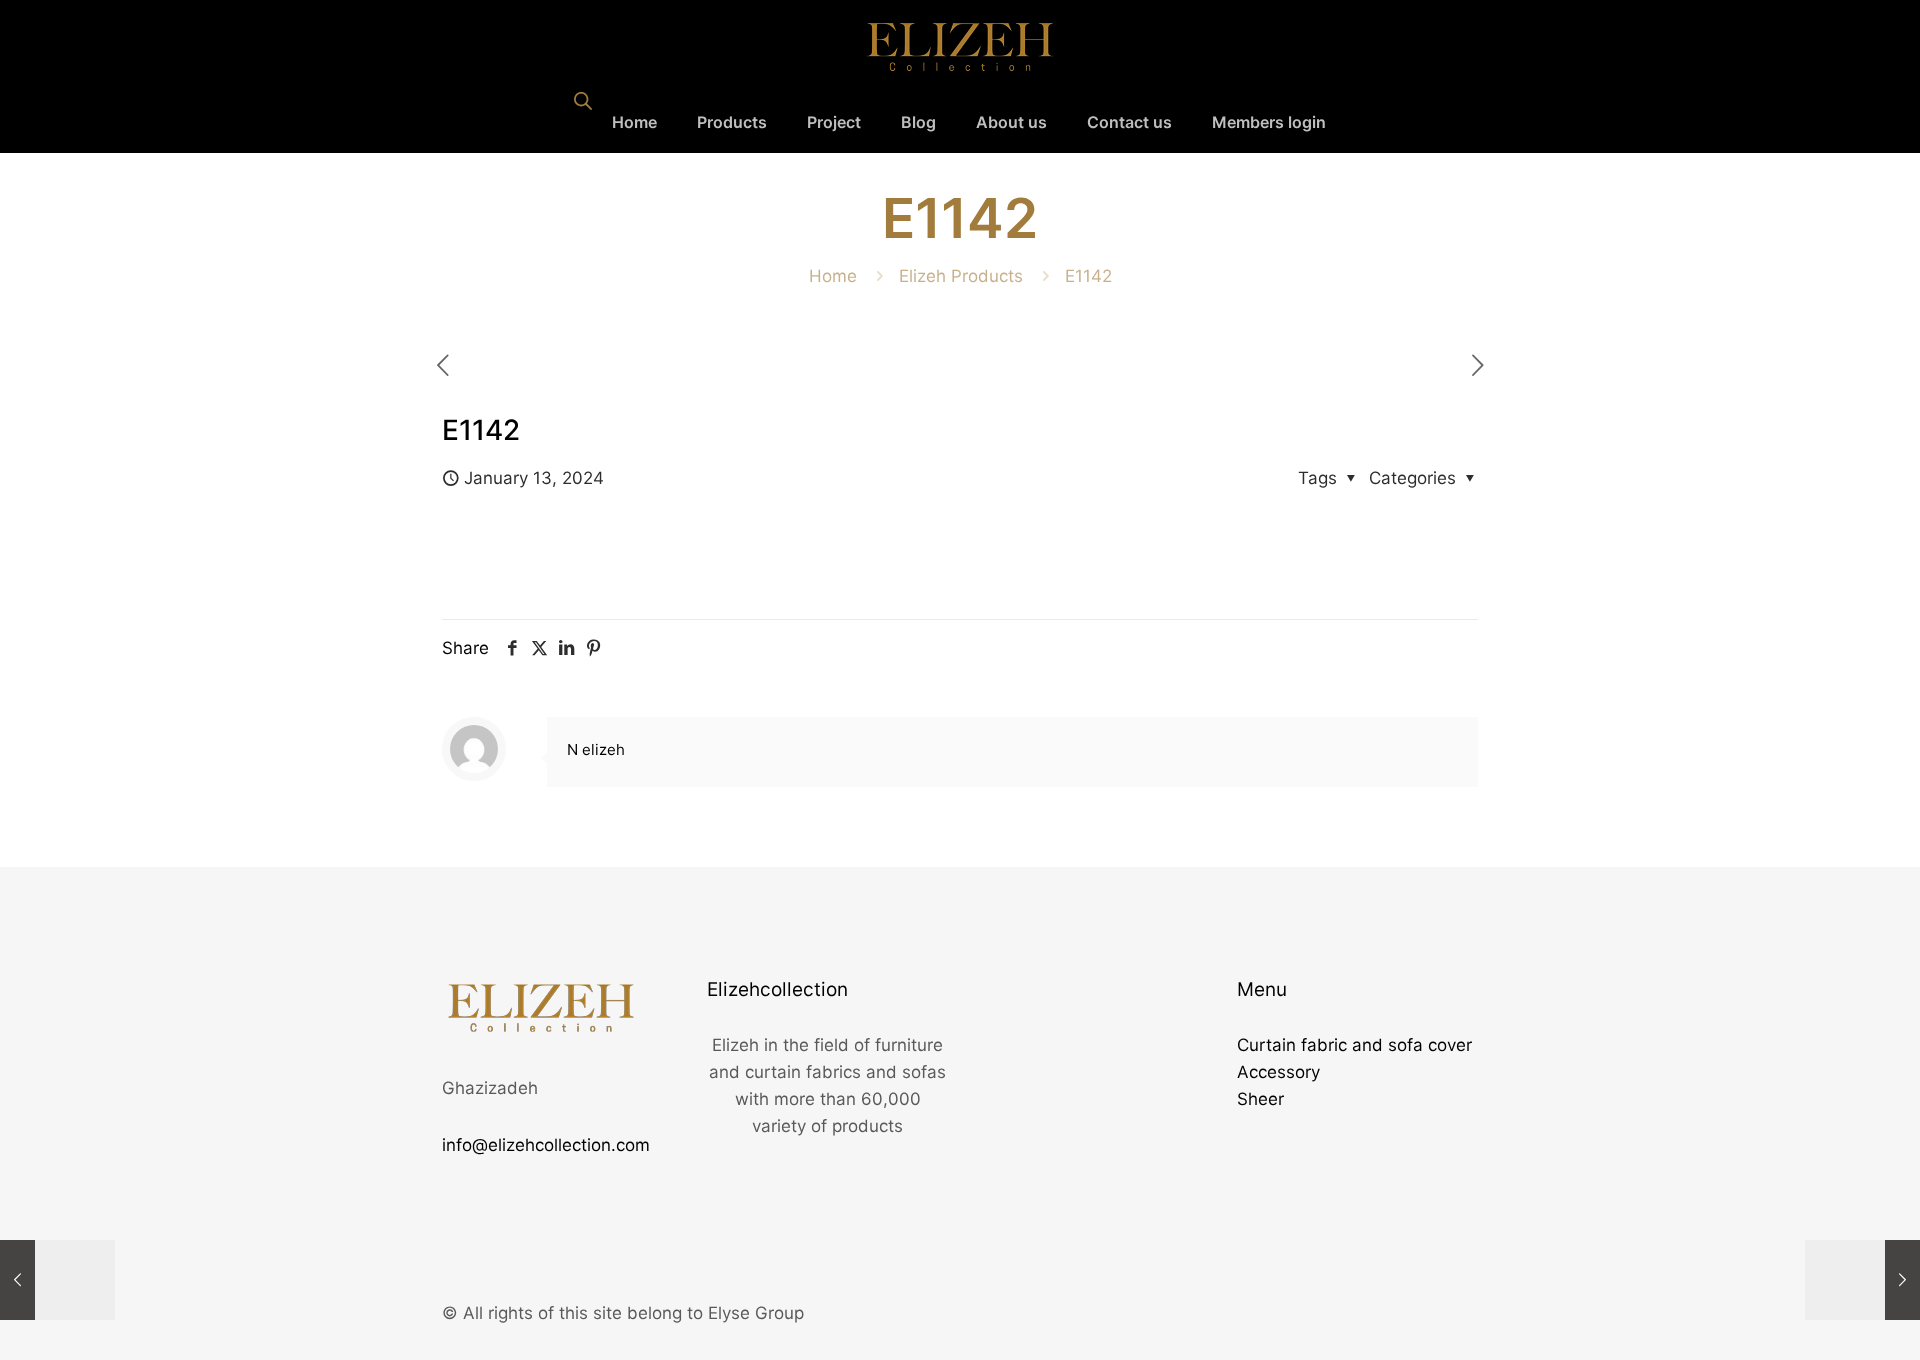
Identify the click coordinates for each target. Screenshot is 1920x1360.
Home (833, 276)
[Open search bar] (583, 101)
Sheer (1260, 1099)
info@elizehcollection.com (546, 1145)
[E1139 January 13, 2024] (1862, 1280)
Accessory (1278, 1072)
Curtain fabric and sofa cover (1354, 1045)
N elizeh (596, 749)
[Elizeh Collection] (960, 45)
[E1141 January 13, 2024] (57, 1280)
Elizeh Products (961, 276)
